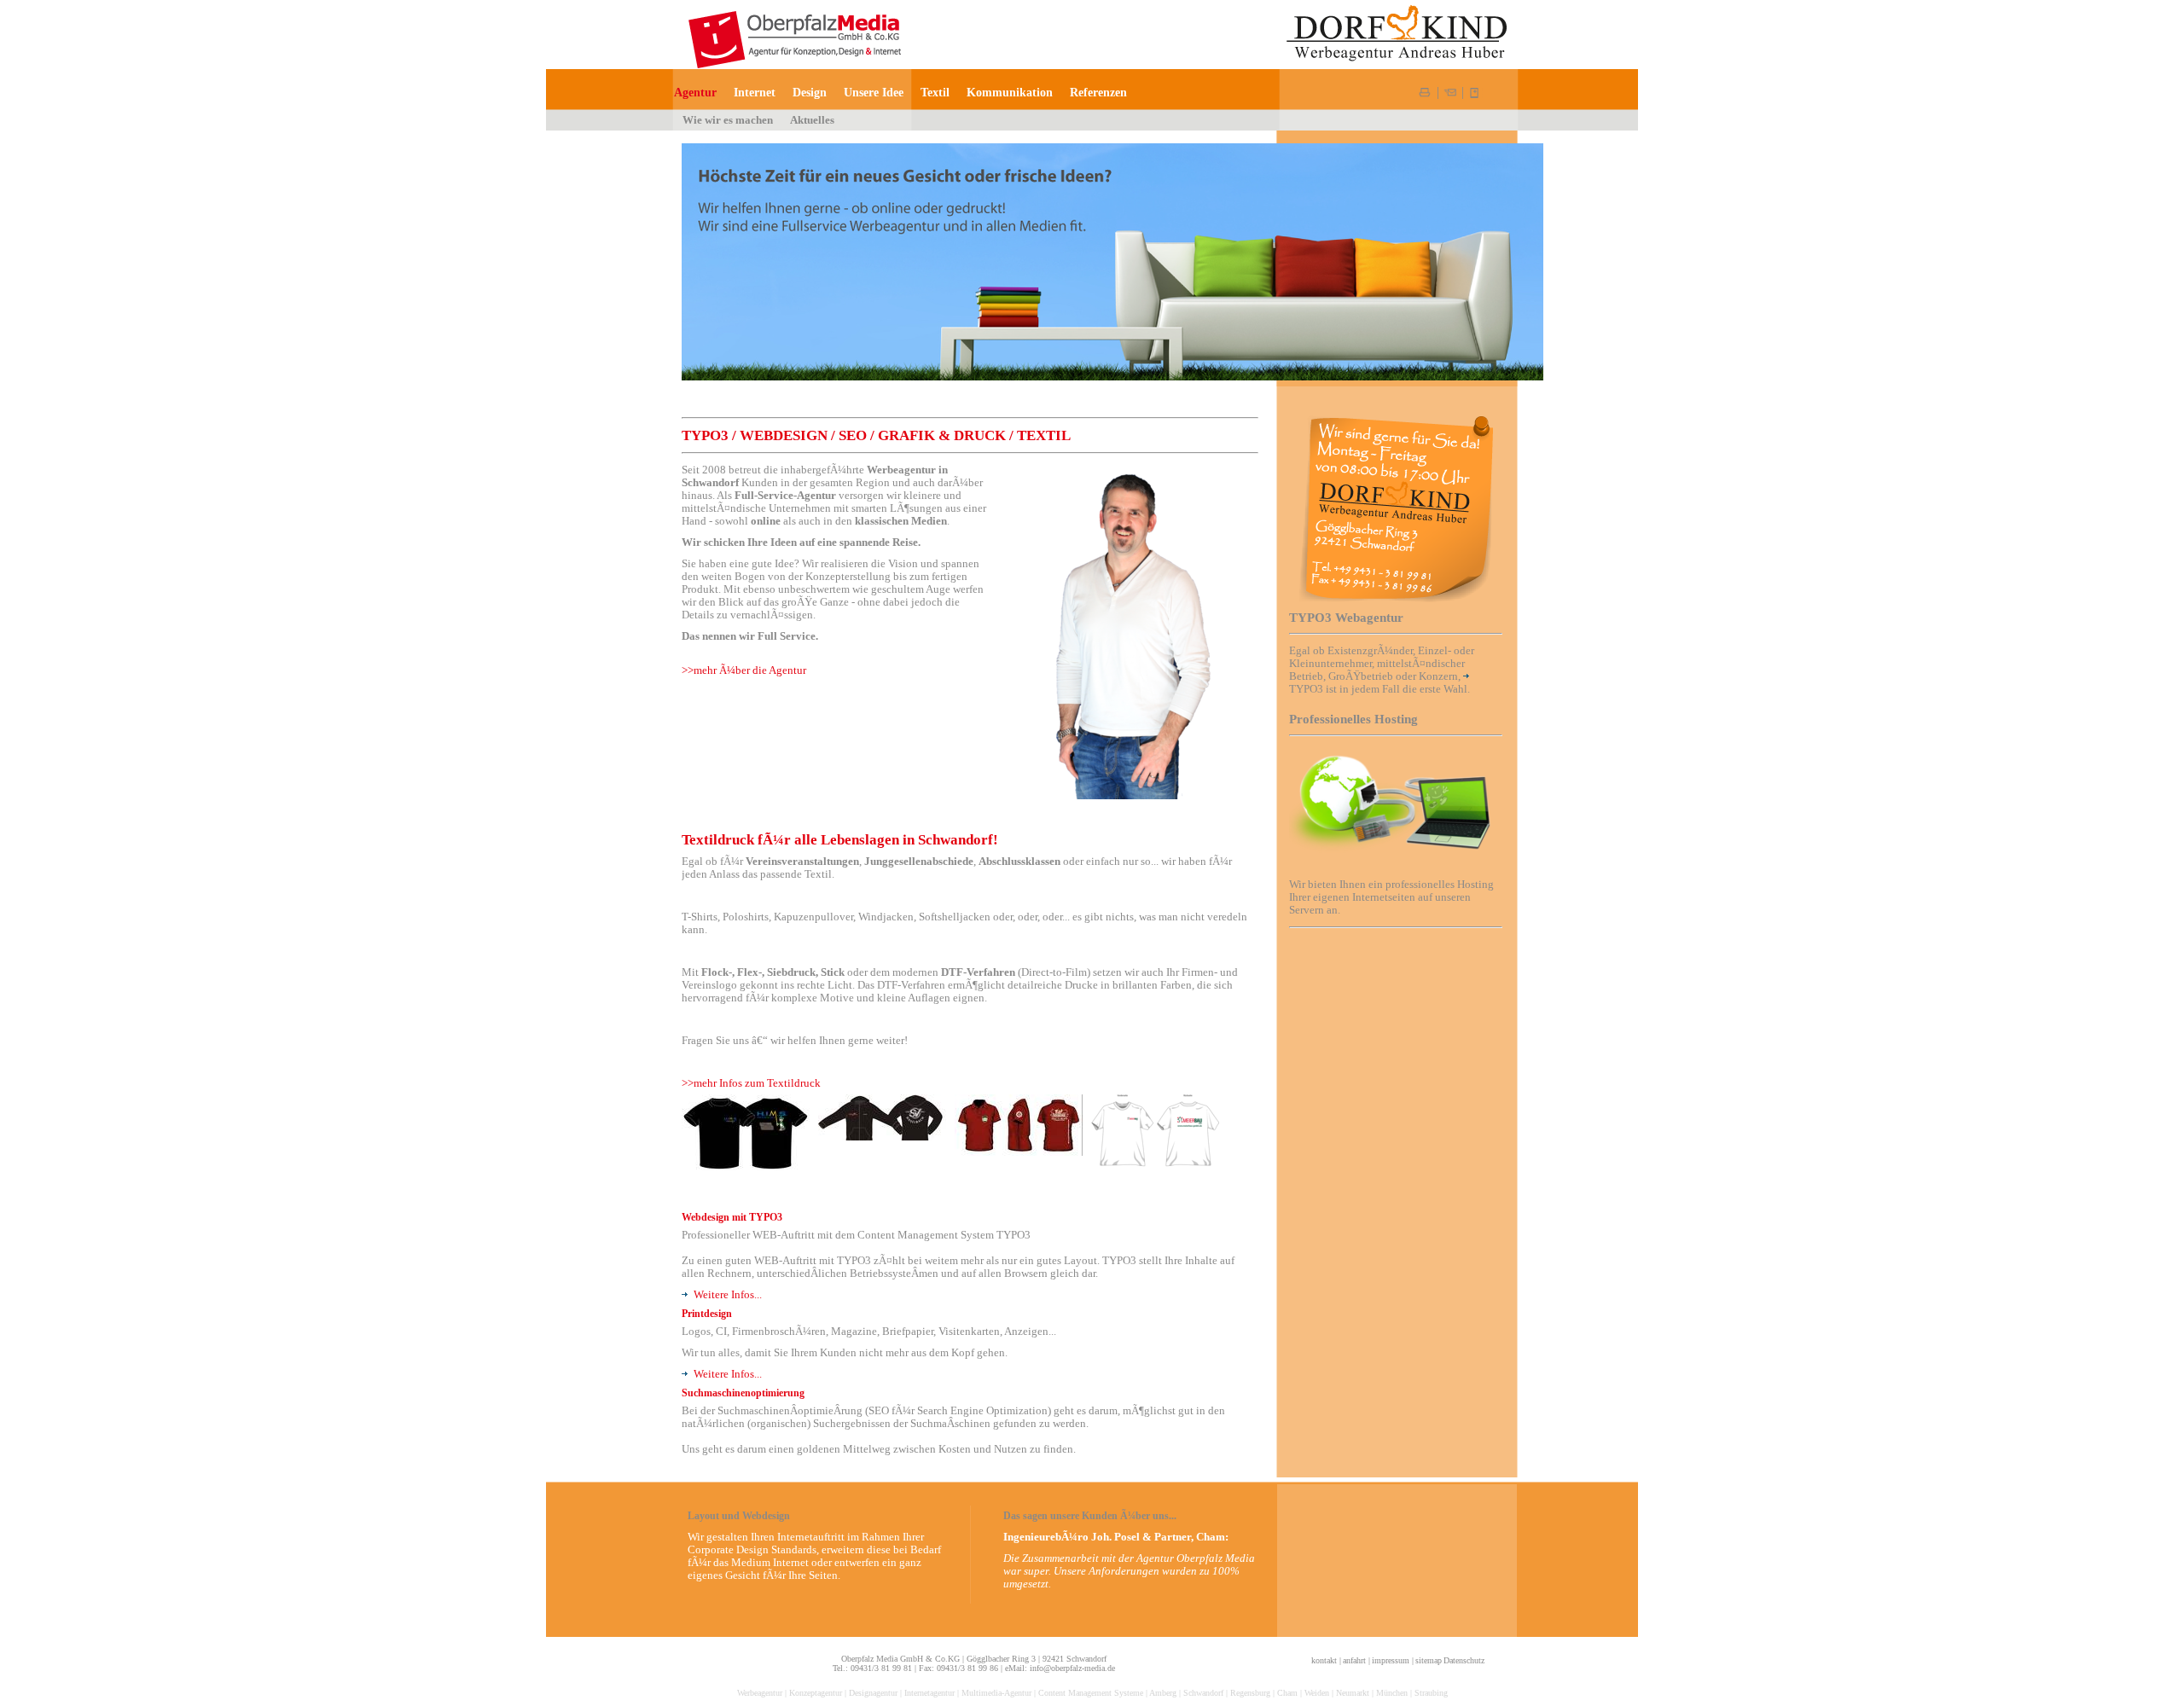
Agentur (695, 92)
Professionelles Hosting (1353, 719)
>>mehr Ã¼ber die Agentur (744, 670)
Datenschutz (1464, 1660)
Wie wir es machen (728, 120)
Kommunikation (1010, 92)
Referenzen (1098, 92)
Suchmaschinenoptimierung (743, 1393)
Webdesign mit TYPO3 (732, 1217)
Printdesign (707, 1314)
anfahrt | (1356, 1660)
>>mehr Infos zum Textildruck (751, 1083)
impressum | (1393, 1660)
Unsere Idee (874, 92)
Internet (755, 92)
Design (810, 92)
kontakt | (1326, 1660)
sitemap (1429, 1660)
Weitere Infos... (728, 1295)
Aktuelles (812, 120)
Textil (935, 92)
